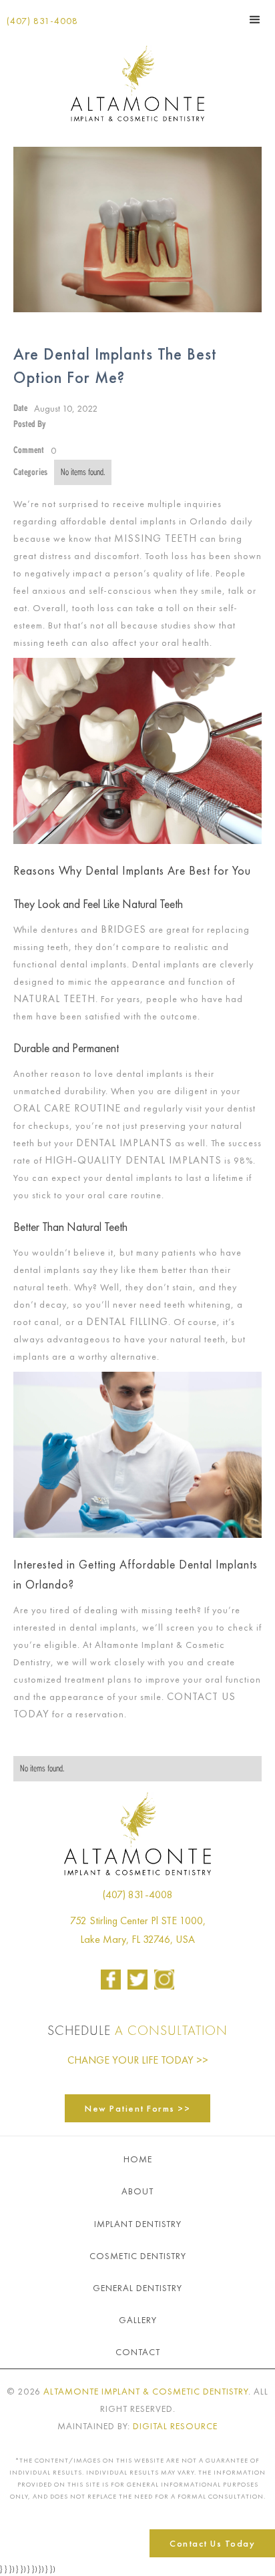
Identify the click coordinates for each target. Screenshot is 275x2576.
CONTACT (138, 2352)
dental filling (127, 1321)
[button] (255, 20)
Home (138, 2159)
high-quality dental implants (133, 1160)
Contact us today (212, 2543)
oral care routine (67, 1108)
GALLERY (138, 2320)
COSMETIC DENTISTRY (138, 2256)
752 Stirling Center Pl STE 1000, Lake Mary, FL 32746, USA (138, 1930)
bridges (123, 929)
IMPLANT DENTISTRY (138, 2224)
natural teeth (54, 998)
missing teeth (156, 538)
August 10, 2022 (66, 408)
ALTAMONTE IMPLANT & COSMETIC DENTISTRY (146, 2391)
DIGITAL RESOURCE (175, 2426)
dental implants (124, 1143)
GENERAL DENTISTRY (137, 2288)
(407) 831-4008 (42, 21)
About (137, 2191)
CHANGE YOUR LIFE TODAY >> (138, 2060)
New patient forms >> (137, 2108)
